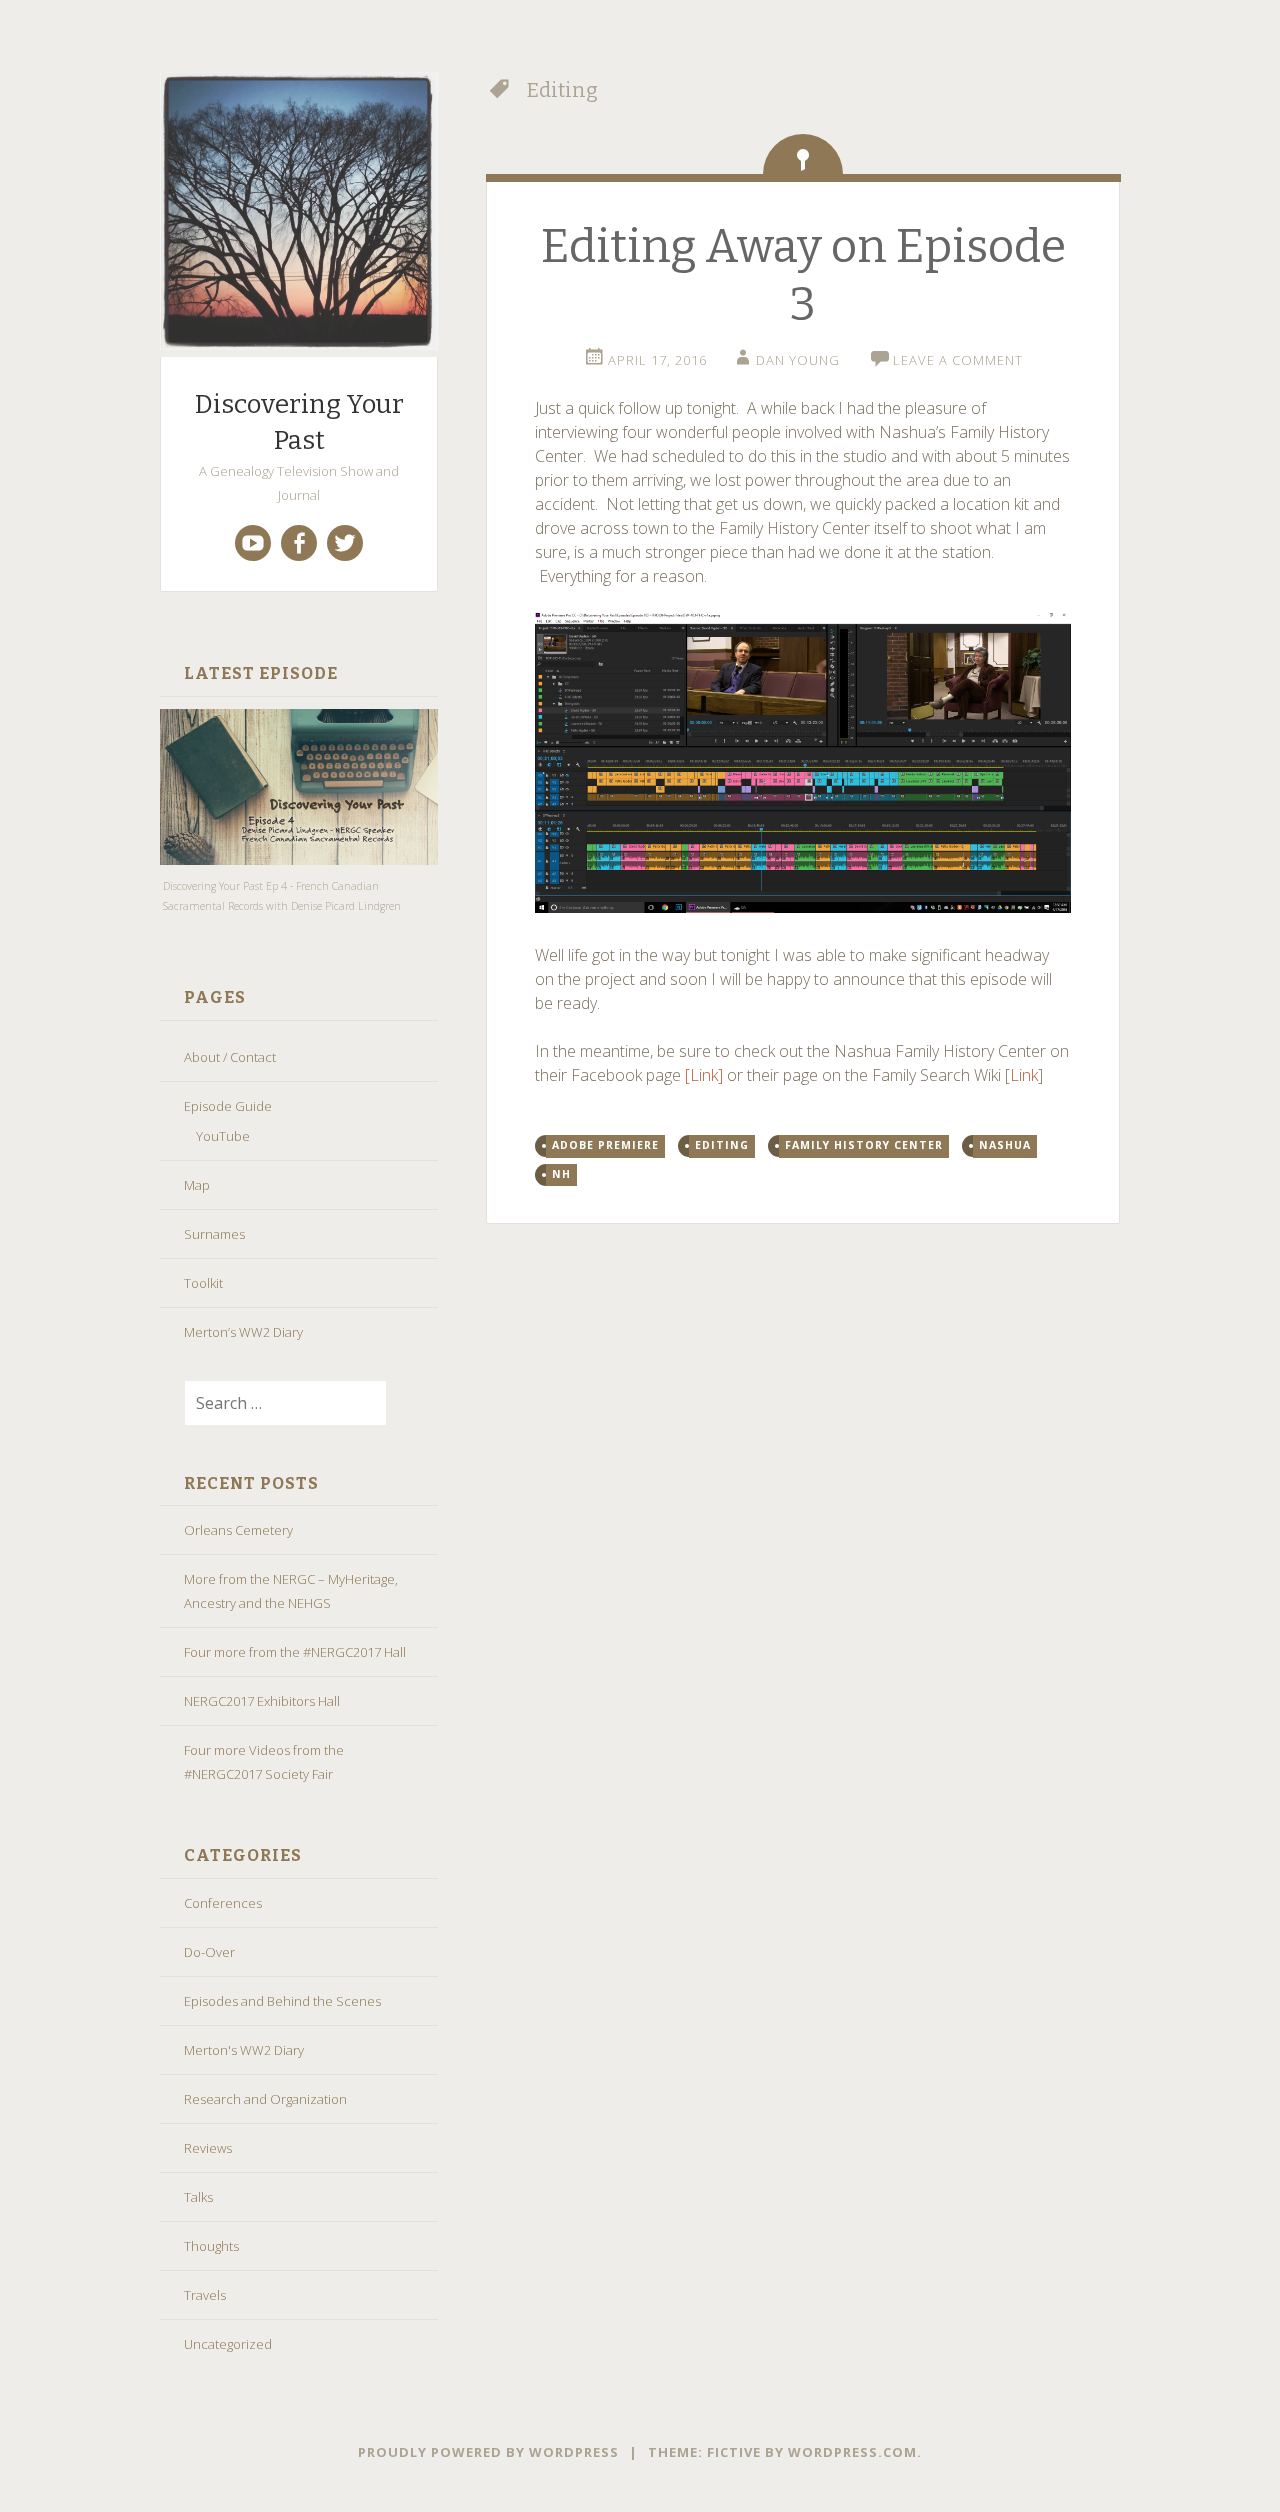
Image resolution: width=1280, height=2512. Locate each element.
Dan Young (798, 360)
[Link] (704, 1075)
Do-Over (209, 1952)
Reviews (208, 2148)
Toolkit (203, 1283)
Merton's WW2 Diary (244, 2050)
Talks (198, 2197)
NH (561, 1174)
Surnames (214, 1234)
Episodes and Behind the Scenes (282, 2001)
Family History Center (864, 1145)
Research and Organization (265, 2099)
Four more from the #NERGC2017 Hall (295, 1652)
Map (197, 1185)
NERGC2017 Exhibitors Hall (262, 1701)
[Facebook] (299, 543)
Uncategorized (228, 2344)
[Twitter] (345, 543)
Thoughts (211, 2246)
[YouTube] (253, 543)
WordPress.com (852, 2452)
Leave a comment (958, 360)
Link (1024, 1075)
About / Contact (230, 1057)
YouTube (223, 1136)
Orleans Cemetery (238, 1530)
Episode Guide (228, 1106)
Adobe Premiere (605, 1145)
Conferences (223, 1903)
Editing (722, 1145)
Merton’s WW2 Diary (243, 1332)
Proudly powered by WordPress (488, 2452)
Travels (205, 2295)
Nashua (1005, 1145)
